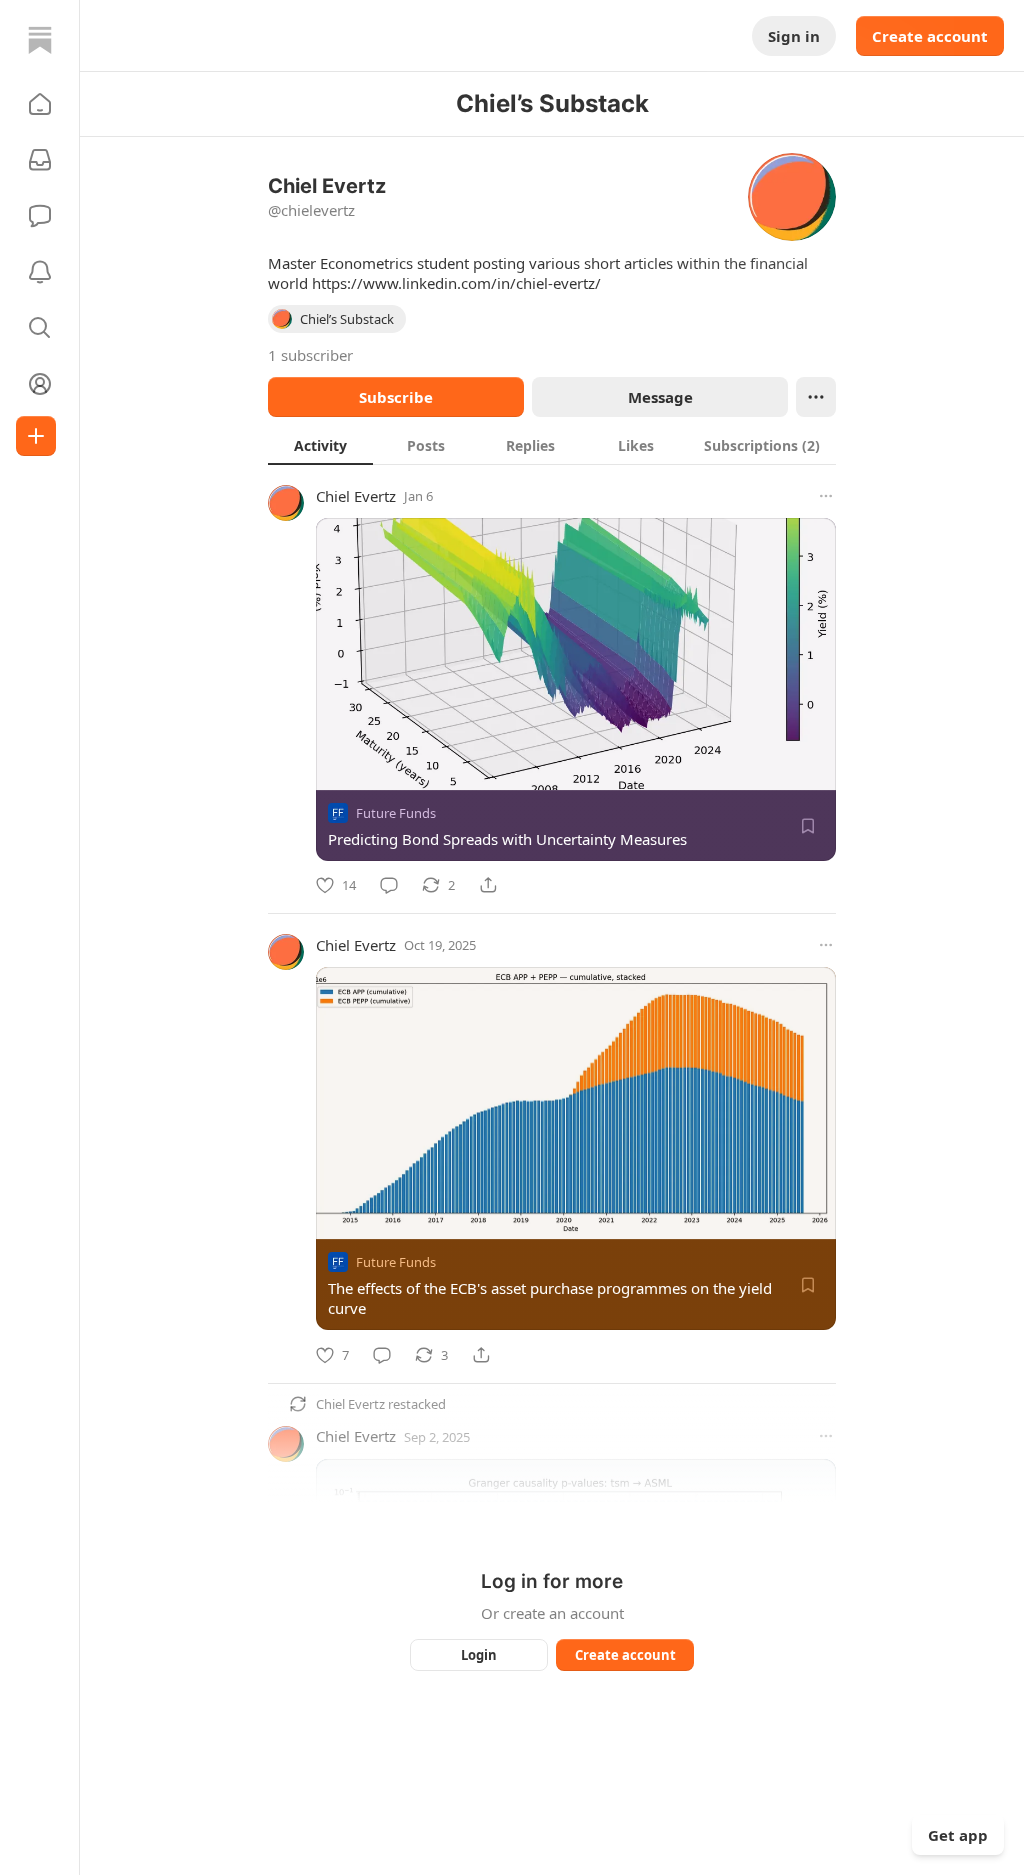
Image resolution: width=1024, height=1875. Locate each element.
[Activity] (40, 272)
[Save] (808, 826)
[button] (40, 104)
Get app (958, 1835)
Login (479, 1655)
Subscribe (396, 397)
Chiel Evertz (356, 496)
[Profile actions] (816, 397)
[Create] (36, 436)
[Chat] (40, 216)
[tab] (320, 445)
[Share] (488, 885)
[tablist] (552, 445)
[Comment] (389, 885)
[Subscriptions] (40, 160)
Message (660, 397)
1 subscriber (310, 355)
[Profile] (40, 384)
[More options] (826, 496)
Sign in (794, 36)
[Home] (40, 40)
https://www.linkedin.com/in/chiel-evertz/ (456, 283)
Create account (930, 36)
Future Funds (396, 813)
